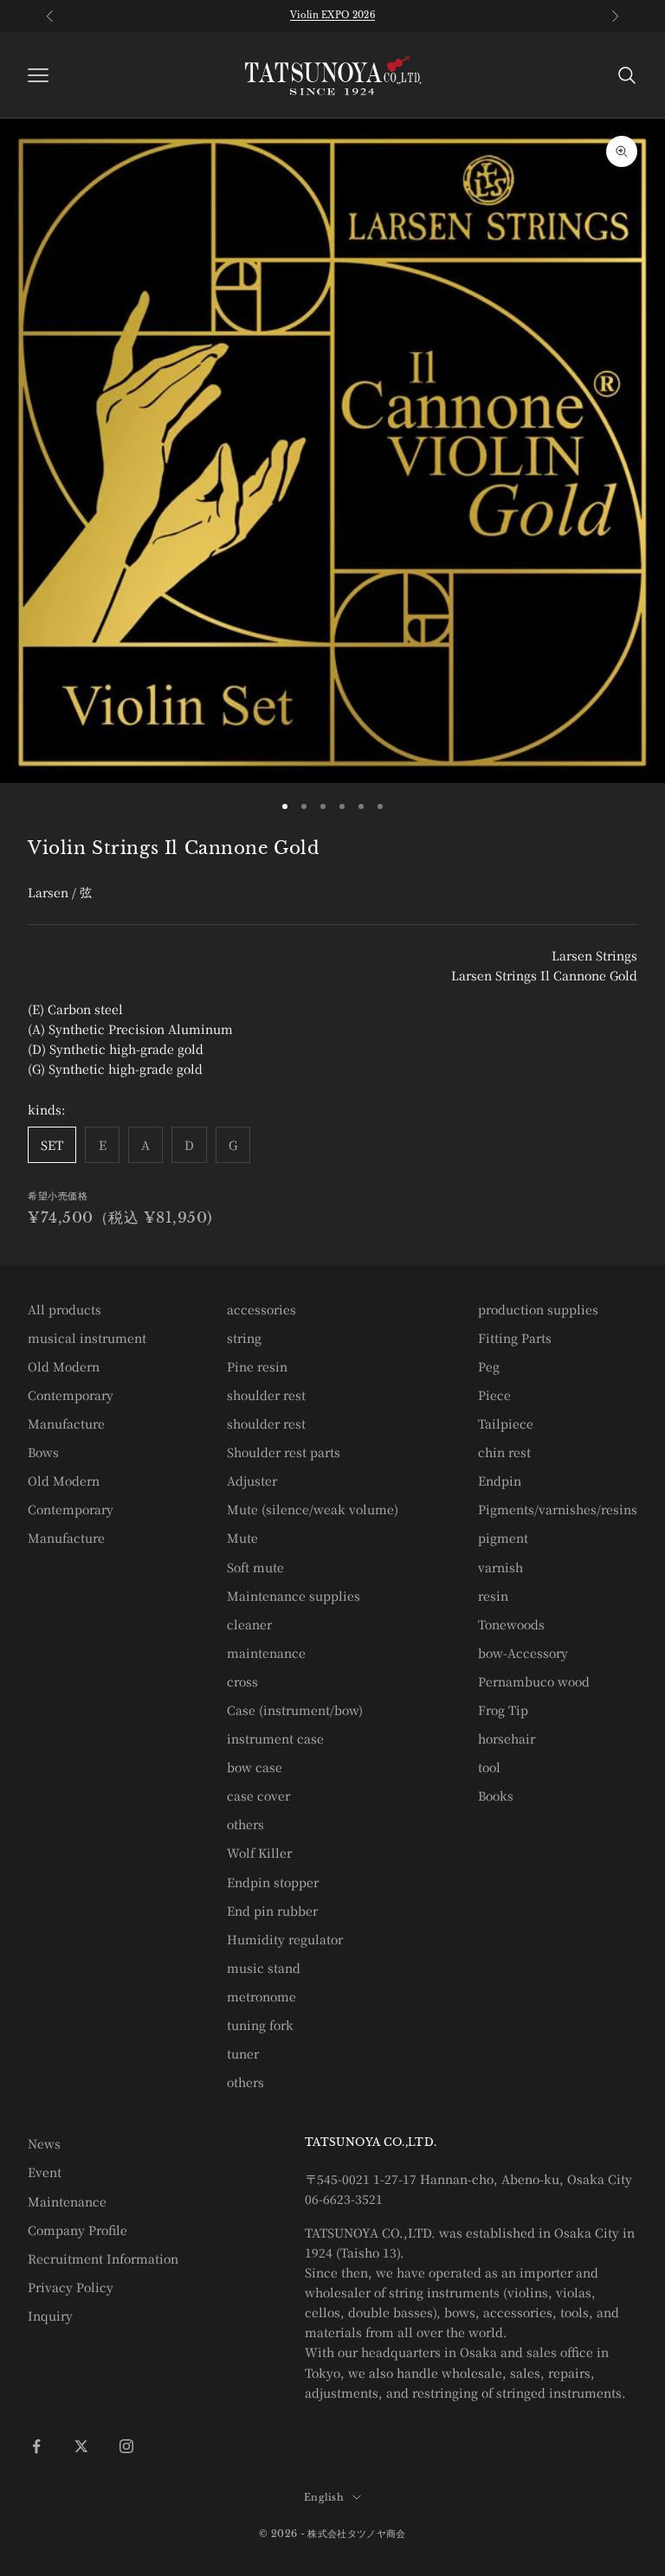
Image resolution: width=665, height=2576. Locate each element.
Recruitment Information (103, 2258)
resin (493, 1596)
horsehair (507, 1738)
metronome (261, 1996)
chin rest (504, 1452)
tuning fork (260, 2025)
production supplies (538, 1309)
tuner (243, 2053)
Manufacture (66, 1423)
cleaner (249, 1624)
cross (242, 1681)
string (244, 1338)
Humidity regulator (285, 1939)
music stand (264, 1968)
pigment (503, 1538)
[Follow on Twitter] (81, 2446)
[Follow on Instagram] (126, 2446)
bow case (255, 1767)
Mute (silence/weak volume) (313, 1509)
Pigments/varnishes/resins (558, 1509)
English (324, 2497)
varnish (500, 1567)
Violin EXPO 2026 (332, 15)
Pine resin (257, 1366)
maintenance (266, 1653)
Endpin (500, 1481)
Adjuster (252, 1481)
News (44, 2143)
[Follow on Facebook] (36, 2446)
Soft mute (255, 1567)
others (245, 1824)
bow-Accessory (523, 1653)
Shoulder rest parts (284, 1452)
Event (45, 2172)
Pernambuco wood (534, 1681)
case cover (258, 1795)
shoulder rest (266, 1395)
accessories (261, 1309)
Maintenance (67, 2201)
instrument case (275, 1738)
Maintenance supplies (294, 1596)
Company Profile (77, 2230)
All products (65, 1309)
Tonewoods (511, 1624)
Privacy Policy (71, 2287)
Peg (489, 1366)
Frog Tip (503, 1710)
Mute (242, 1538)
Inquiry (50, 2316)
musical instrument (87, 1338)
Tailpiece (506, 1423)
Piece (494, 1395)
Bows (43, 1452)
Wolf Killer (259, 1853)
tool (489, 1767)
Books (496, 1795)
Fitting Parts (515, 1338)
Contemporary (71, 1395)
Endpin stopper (273, 1882)
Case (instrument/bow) (295, 1710)
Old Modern (64, 1366)
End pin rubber (272, 1911)
